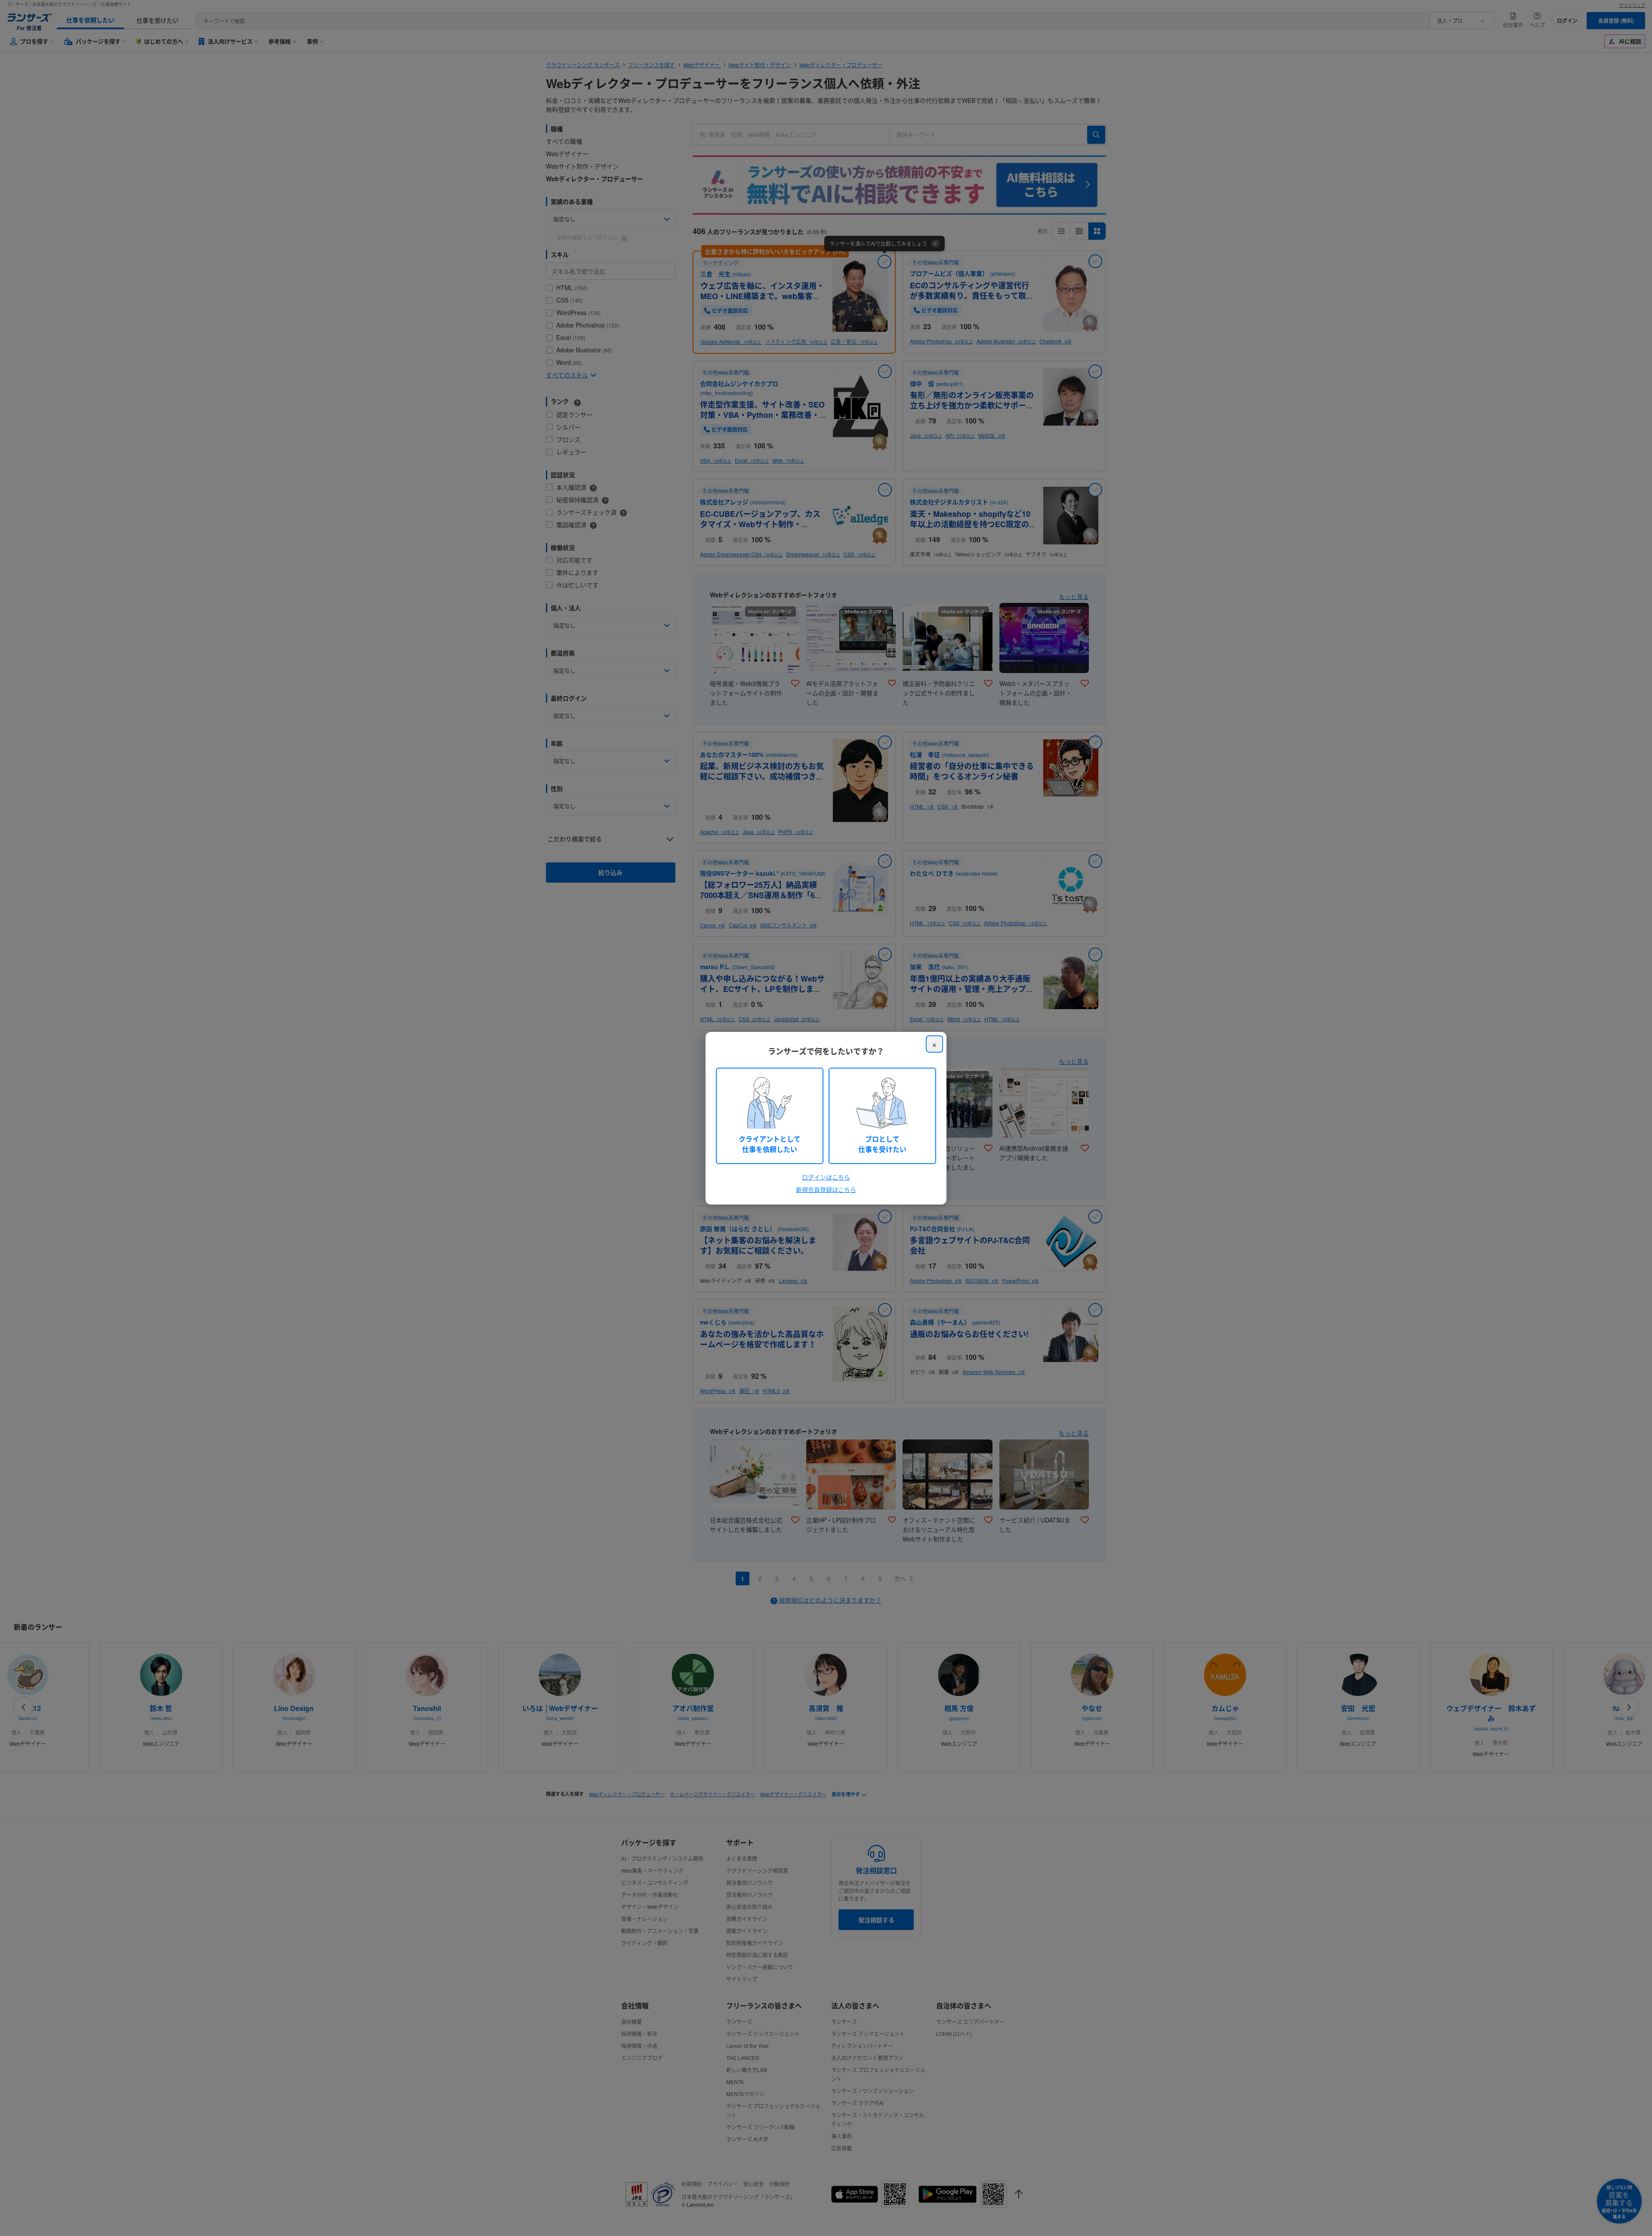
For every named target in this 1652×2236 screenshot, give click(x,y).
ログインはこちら (826, 1177)
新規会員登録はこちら (826, 1189)
